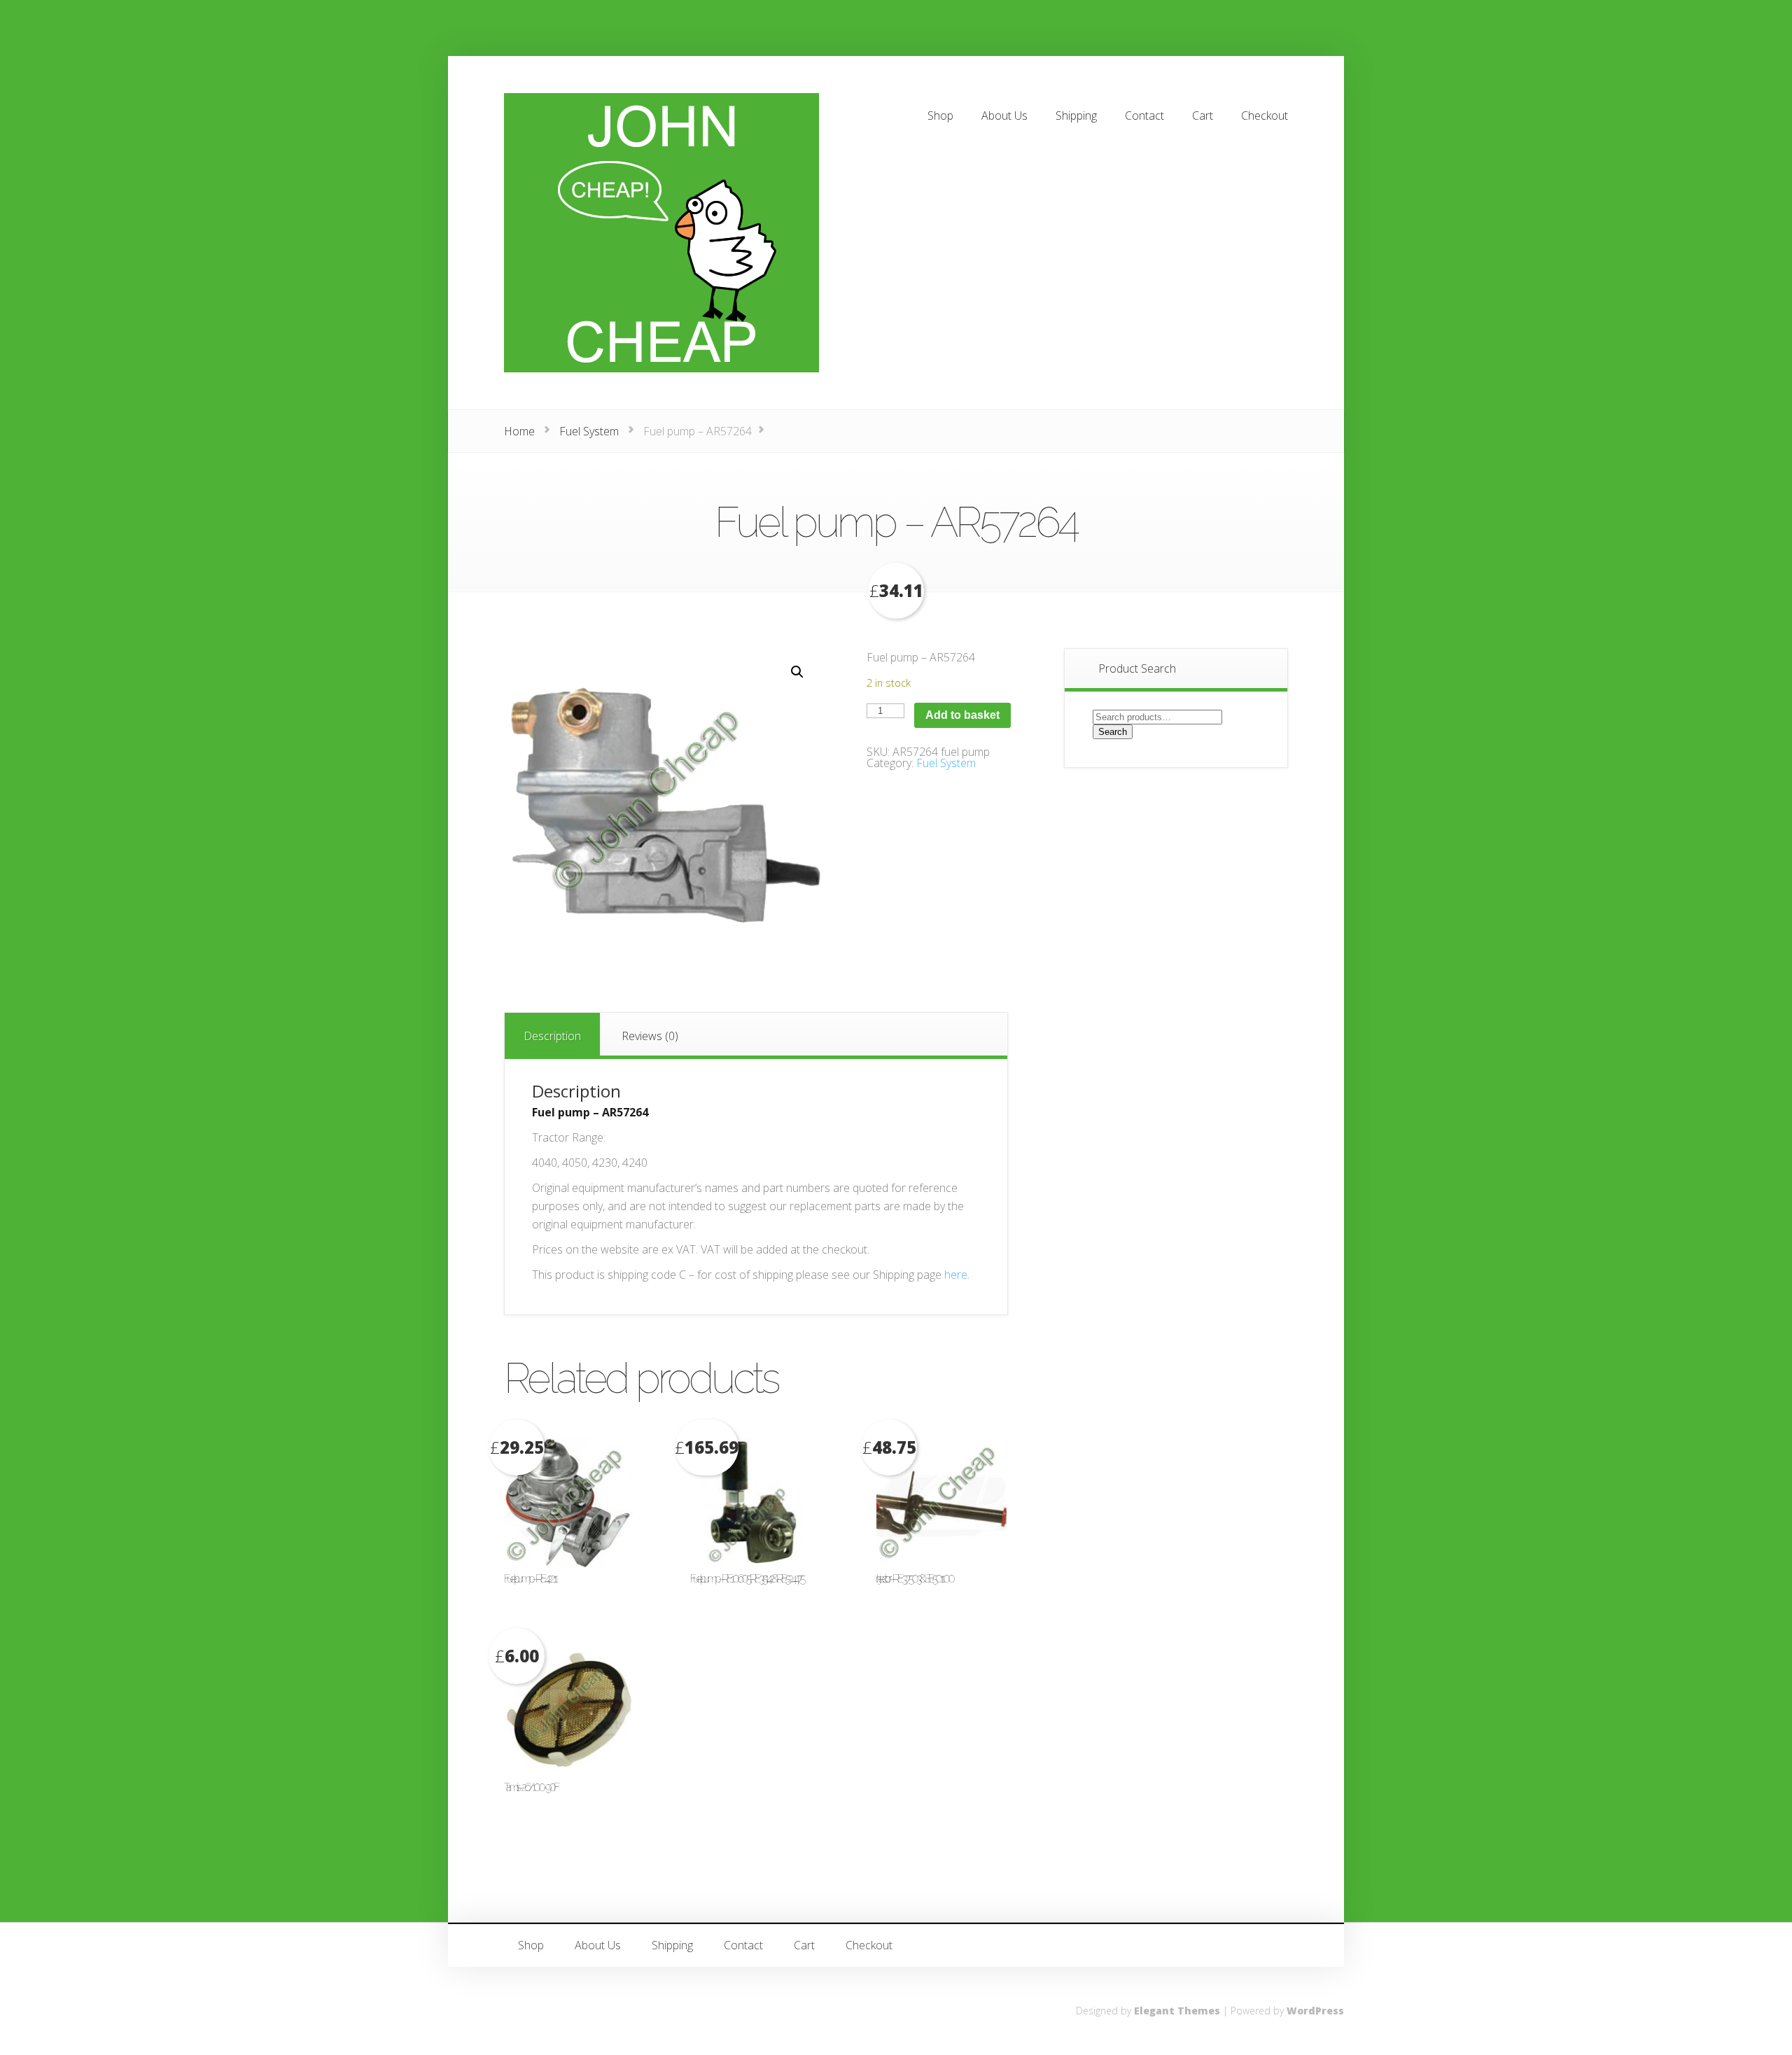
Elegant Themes (1177, 2011)
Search (1113, 732)
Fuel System (589, 431)
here (956, 1275)
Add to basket (962, 715)
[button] (797, 672)
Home (519, 431)
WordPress (1315, 2011)
